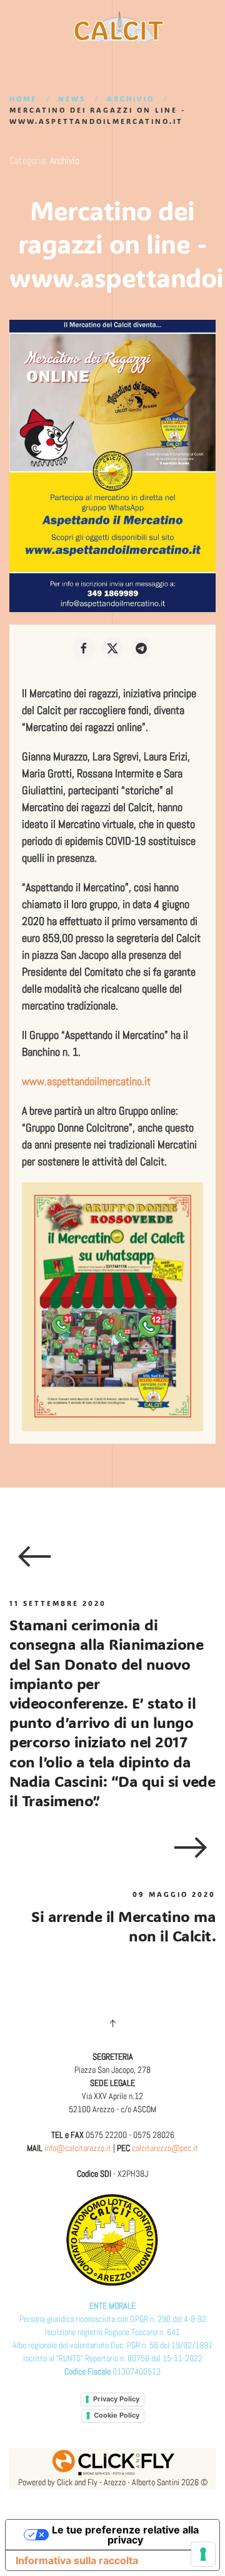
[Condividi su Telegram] (141, 648)
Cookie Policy (117, 2415)
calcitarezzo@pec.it (165, 2148)
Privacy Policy (116, 2399)
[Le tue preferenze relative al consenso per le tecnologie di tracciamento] (203, 2554)
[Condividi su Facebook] (84, 648)
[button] (112, 2023)
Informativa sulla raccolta (77, 2560)
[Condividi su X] (112, 648)
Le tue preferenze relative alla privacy (125, 2535)
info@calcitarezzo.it (78, 2148)
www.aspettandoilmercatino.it (86, 1081)
